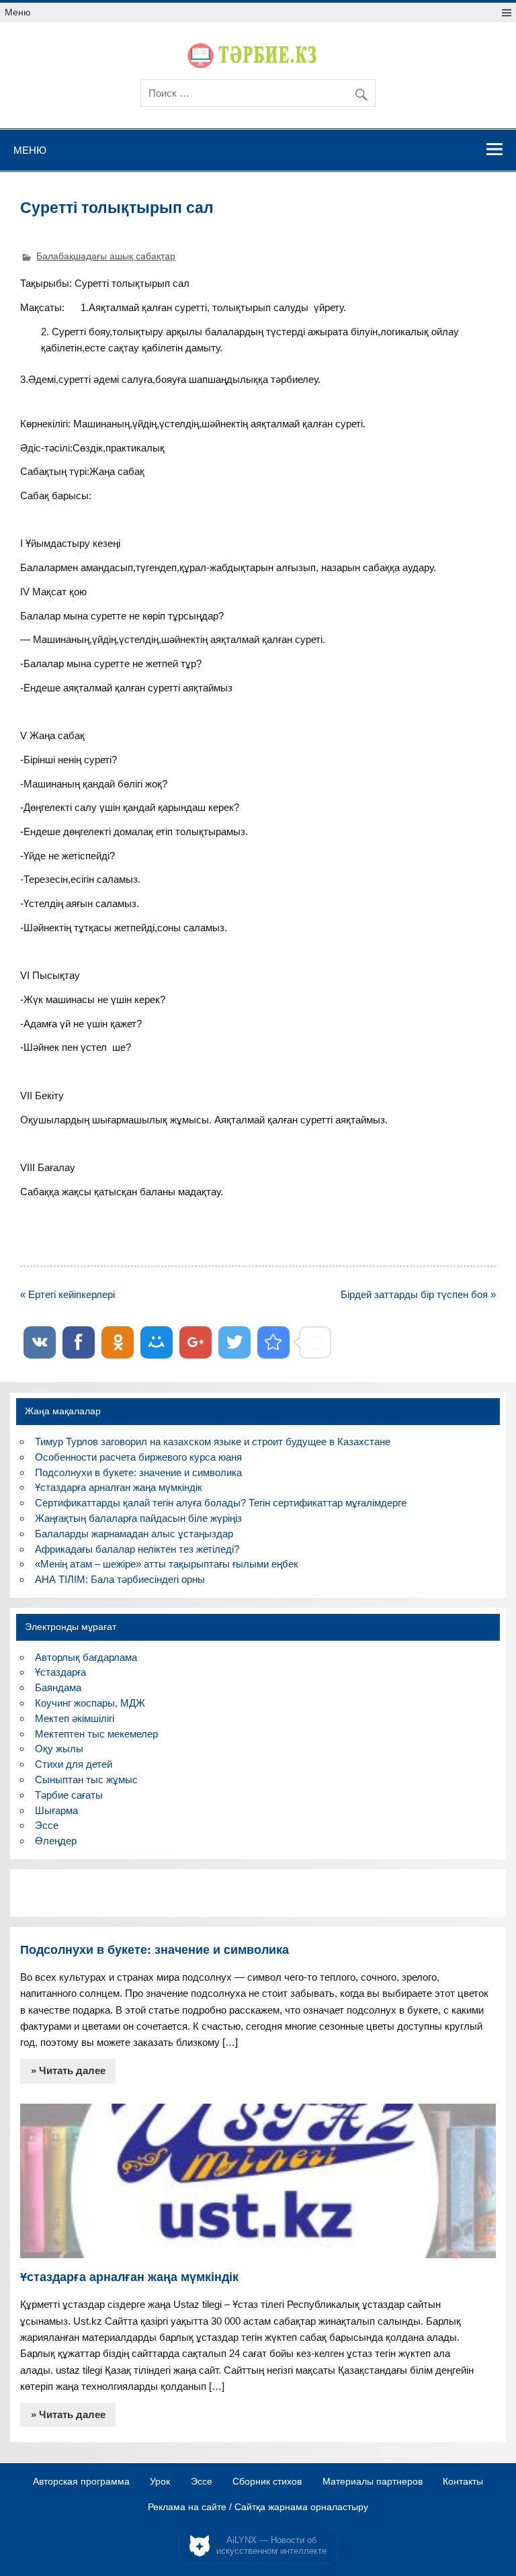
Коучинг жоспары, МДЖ (90, 1703)
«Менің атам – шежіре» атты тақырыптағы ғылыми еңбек (167, 1564)
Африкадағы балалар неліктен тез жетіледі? (137, 1549)
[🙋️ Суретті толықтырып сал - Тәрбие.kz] (273, 1342)
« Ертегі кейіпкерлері (68, 1294)
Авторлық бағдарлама (86, 1657)
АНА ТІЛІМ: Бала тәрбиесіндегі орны (120, 1579)
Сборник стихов (267, 2482)
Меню (18, 12)
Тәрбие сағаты (69, 1795)
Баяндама (58, 1687)
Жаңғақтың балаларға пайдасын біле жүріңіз (138, 1518)
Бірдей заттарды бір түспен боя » (418, 1294)
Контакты (463, 2482)
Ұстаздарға (60, 1672)
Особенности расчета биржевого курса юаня (138, 1457)
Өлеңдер (56, 1841)
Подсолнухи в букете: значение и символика (138, 1472)
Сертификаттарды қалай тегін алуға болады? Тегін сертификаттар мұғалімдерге (221, 1503)
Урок (160, 2482)
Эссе (47, 1825)
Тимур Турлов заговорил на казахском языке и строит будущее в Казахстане (213, 1442)
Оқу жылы (59, 1749)
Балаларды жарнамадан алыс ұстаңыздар (134, 1534)
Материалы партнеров (373, 2482)
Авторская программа (81, 2482)
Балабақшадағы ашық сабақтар (106, 256)
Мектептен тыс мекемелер (96, 1734)
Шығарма (56, 1810)
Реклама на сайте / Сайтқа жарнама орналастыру (258, 2507)
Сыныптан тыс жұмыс (86, 1779)
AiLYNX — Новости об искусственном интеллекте (271, 2545)
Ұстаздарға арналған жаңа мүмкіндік (119, 1487)
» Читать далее (68, 2070)
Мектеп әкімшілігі (75, 1718)
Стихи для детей (74, 1764)
